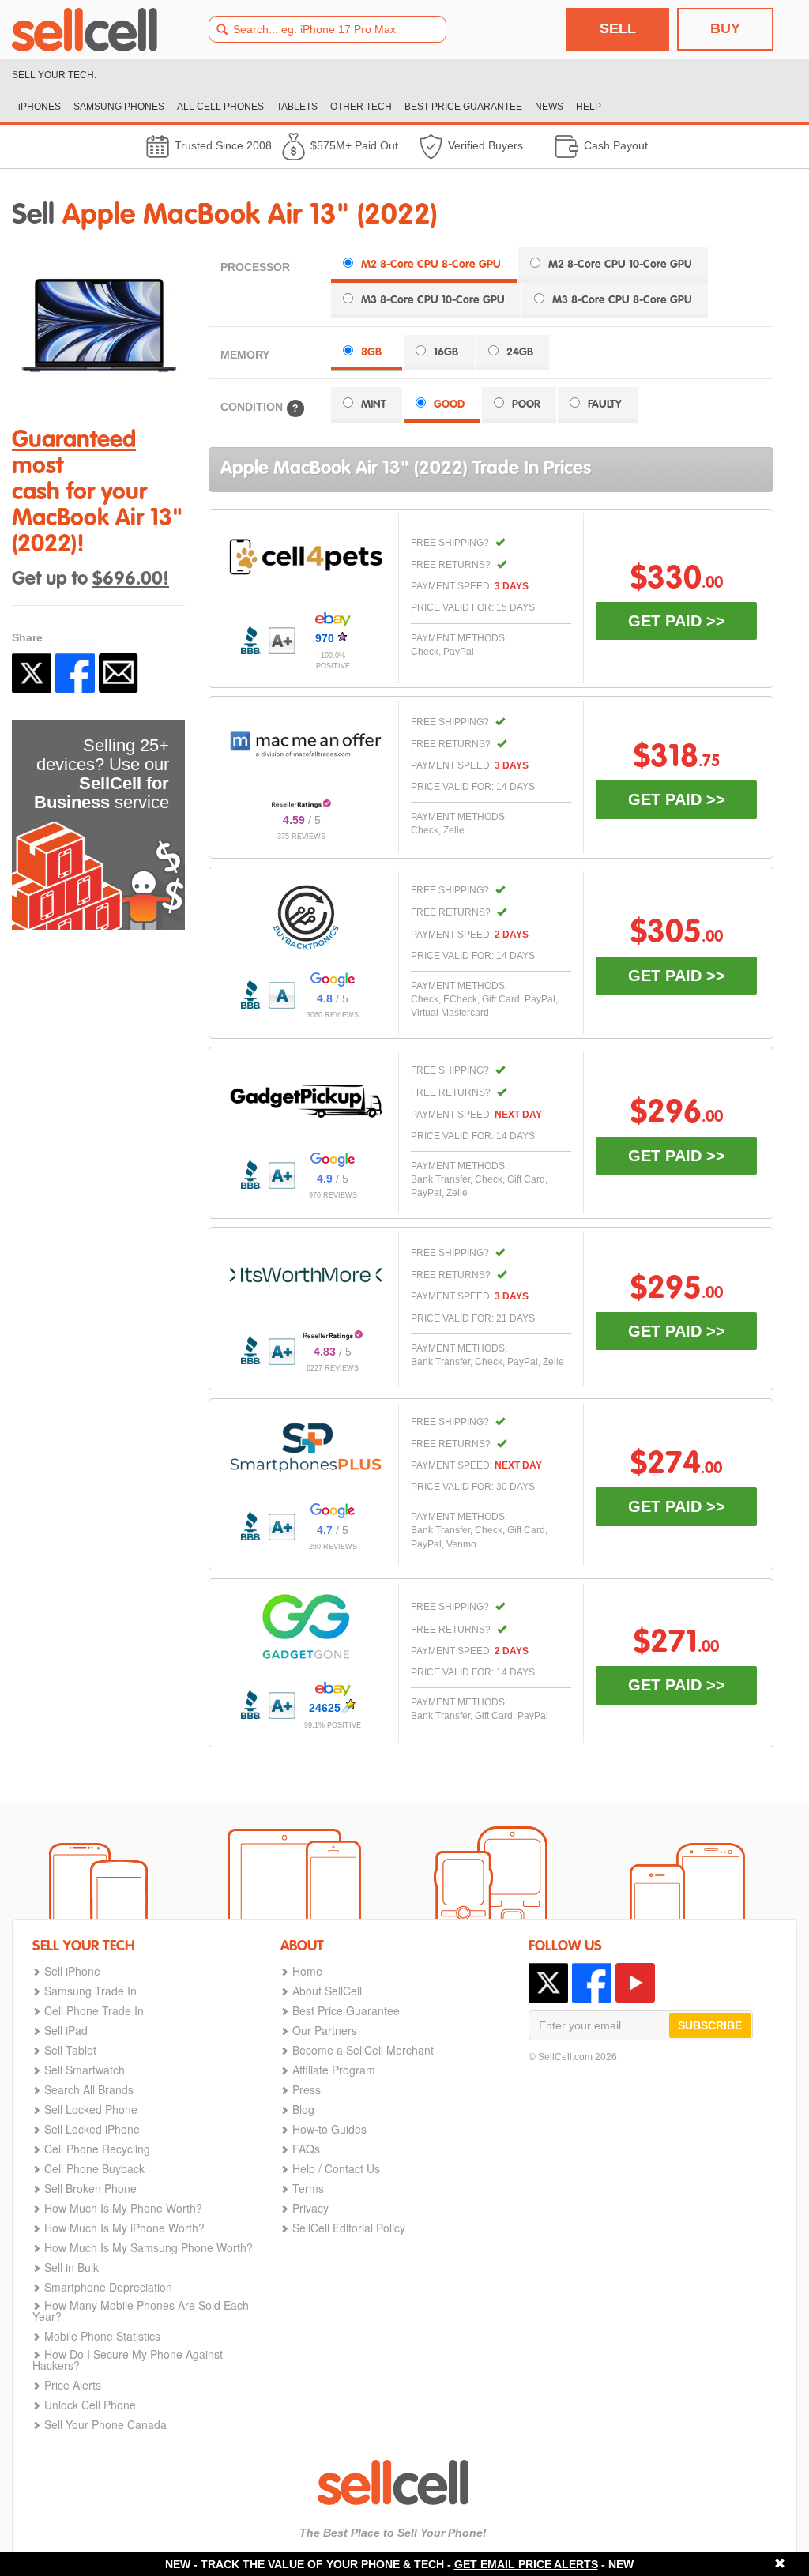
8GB (371, 352)
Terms (308, 2188)
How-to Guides (329, 2129)
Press (307, 2089)
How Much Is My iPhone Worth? (124, 2228)
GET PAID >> (677, 621)
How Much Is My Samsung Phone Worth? (149, 2247)
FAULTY (605, 404)
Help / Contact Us (336, 2168)
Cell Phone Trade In (94, 2010)
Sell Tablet (70, 2050)
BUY (725, 28)
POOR (526, 404)
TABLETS (297, 107)
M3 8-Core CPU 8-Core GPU (622, 300)
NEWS (549, 107)
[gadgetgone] (306, 1626)
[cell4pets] (306, 557)
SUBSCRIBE (710, 2025)
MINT (374, 404)
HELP (589, 107)
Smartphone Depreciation (108, 2287)
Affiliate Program (334, 2070)
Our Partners (325, 2030)
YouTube (635, 1983)
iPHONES (40, 107)
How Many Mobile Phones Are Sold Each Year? (141, 2311)
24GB (520, 352)
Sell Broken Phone (90, 2188)
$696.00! (131, 580)
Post (32, 673)
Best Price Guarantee (346, 2010)
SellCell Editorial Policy (349, 2228)
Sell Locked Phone (91, 2109)
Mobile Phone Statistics (102, 2336)
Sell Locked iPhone (92, 2129)
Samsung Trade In (90, 1991)
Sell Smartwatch (85, 2070)
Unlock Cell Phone (90, 2405)
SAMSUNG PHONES (119, 107)
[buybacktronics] (306, 917)
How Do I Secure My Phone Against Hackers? (128, 2360)
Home (307, 1971)
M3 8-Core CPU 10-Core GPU (433, 300)
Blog (303, 2109)
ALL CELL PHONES (220, 107)
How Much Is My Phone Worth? (123, 2208)
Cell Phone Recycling (97, 2149)
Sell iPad (66, 2030)
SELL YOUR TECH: (54, 75)
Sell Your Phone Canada (105, 2424)
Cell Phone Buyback (94, 2168)
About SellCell (327, 1991)
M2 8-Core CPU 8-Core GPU (431, 265)
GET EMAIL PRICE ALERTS (526, 2564)
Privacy (310, 2208)
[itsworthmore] (306, 1275)
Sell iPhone (72, 1971)
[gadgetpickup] (306, 1097)
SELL (618, 28)
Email (119, 673)
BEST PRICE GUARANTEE (463, 107)
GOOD (449, 404)
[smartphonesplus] (306, 1448)
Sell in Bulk (71, 2267)
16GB (446, 352)
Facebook (75, 673)
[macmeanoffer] (306, 744)
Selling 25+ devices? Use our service (102, 774)
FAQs (306, 2149)
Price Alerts (73, 2385)
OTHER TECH (361, 107)
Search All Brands (89, 2089)
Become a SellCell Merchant (363, 2050)
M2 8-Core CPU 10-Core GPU (620, 265)
